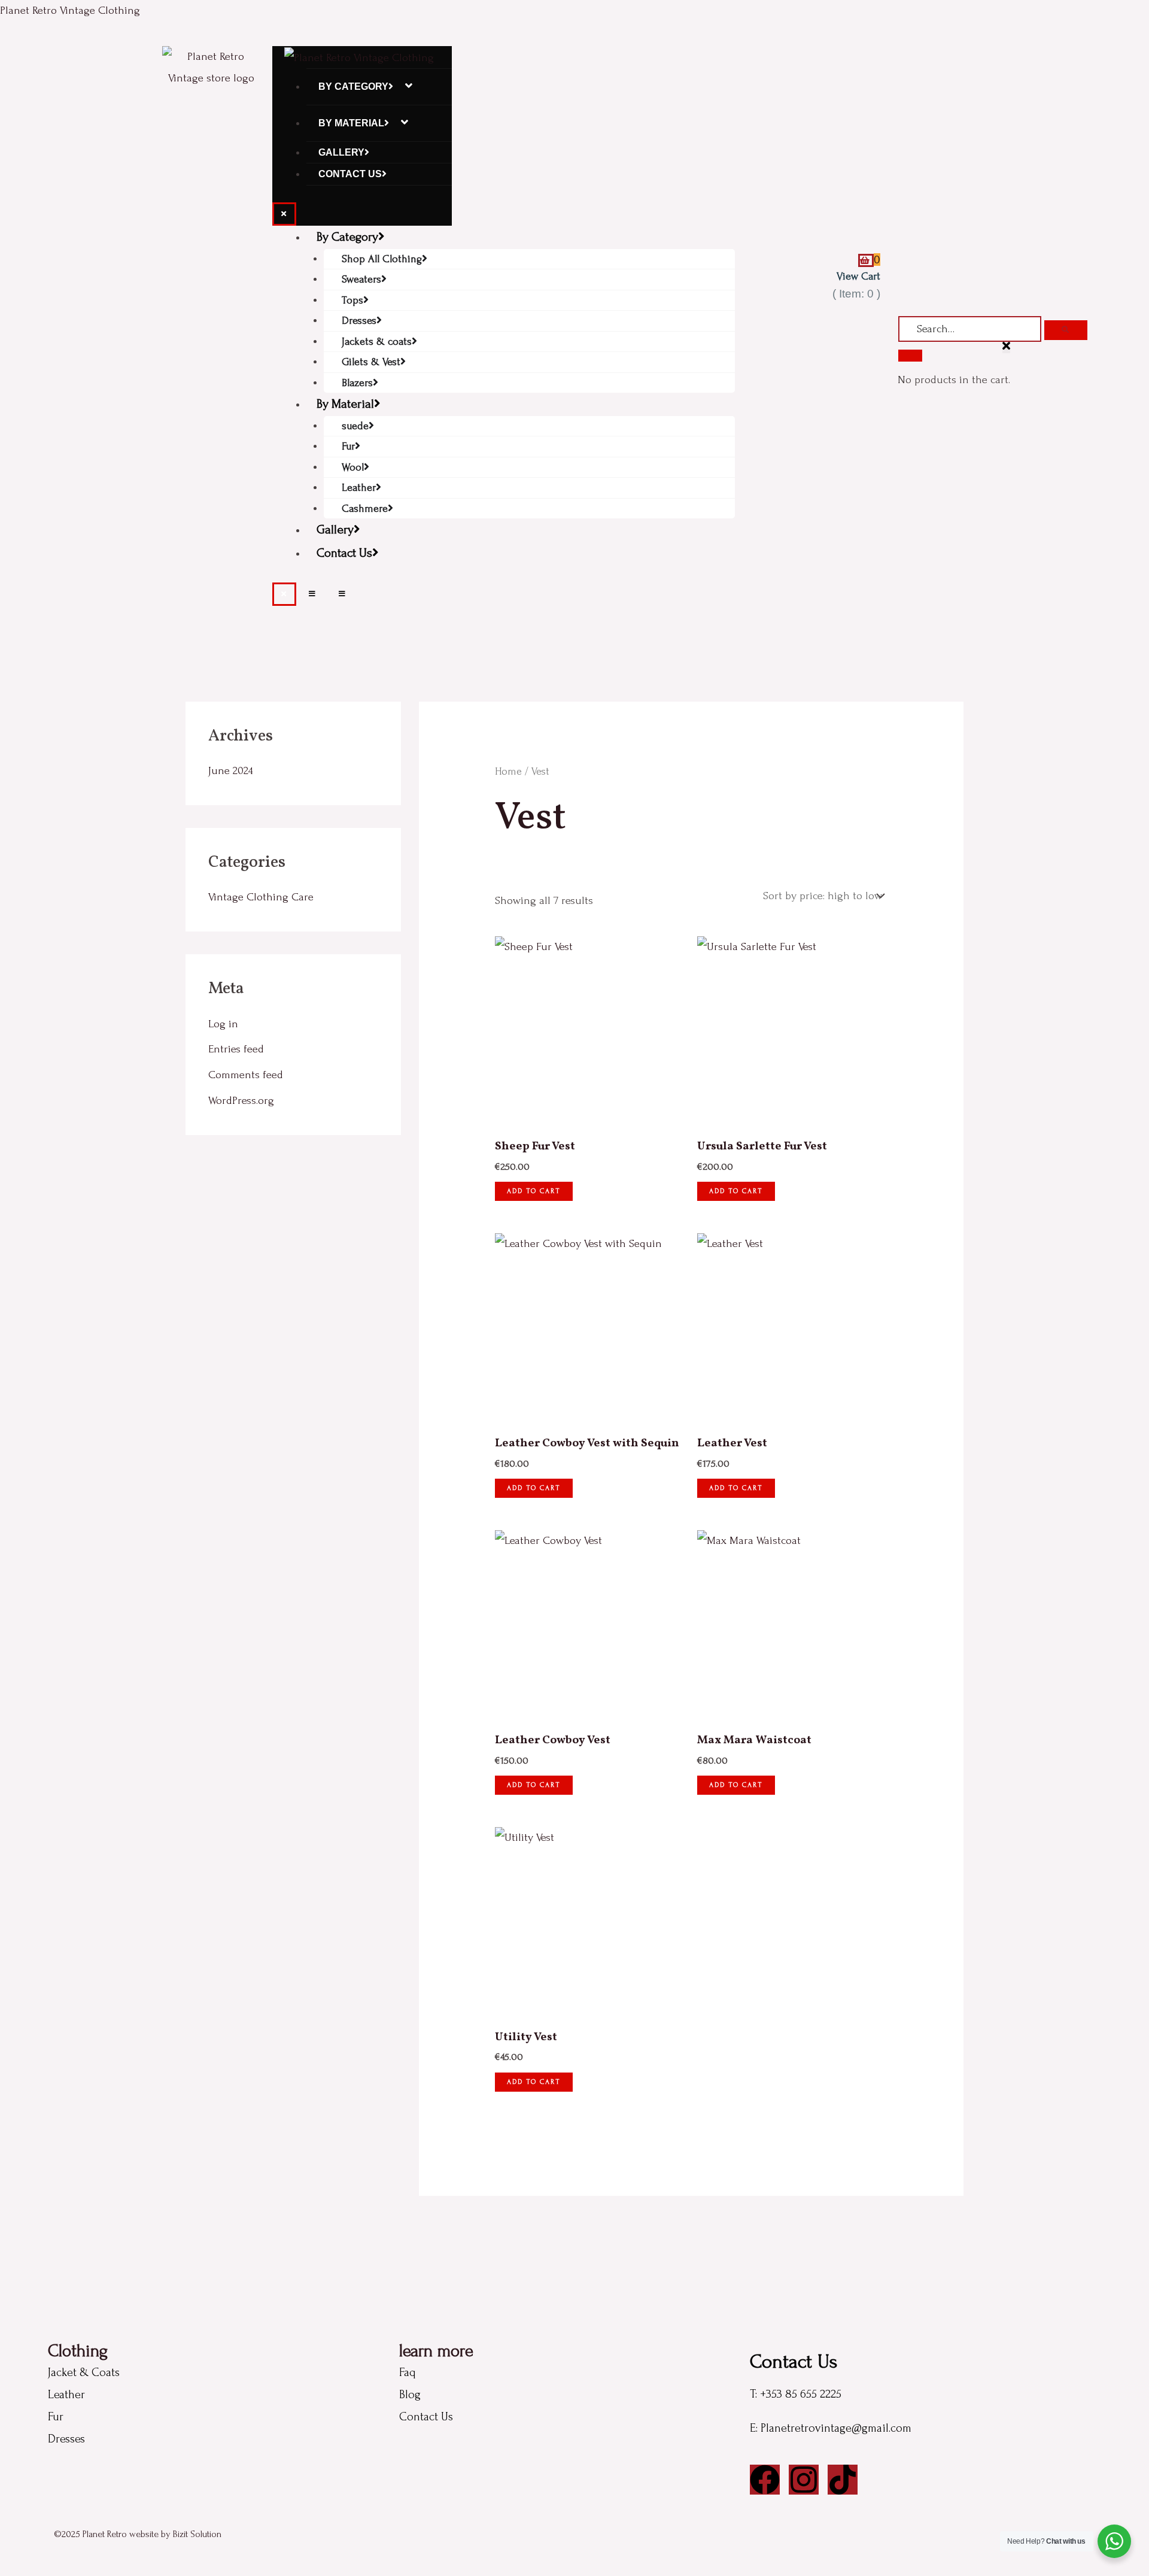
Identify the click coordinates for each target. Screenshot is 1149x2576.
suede (355, 426)
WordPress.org (241, 1101)
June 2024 (231, 771)
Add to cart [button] (534, 1191)
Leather (359, 488)
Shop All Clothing (382, 259)
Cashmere (365, 509)
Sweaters (361, 279)
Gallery (341, 152)
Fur (348, 446)
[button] (1006, 347)
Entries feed (236, 1049)
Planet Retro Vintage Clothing (70, 10)
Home (508, 771)
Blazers (357, 383)
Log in (223, 1024)
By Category (353, 87)
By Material (351, 123)
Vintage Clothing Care (261, 897)
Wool (353, 467)
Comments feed (246, 1075)
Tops (352, 300)
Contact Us (350, 174)
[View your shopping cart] (866, 260)
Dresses (359, 321)
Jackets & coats (377, 342)
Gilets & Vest (371, 362)
